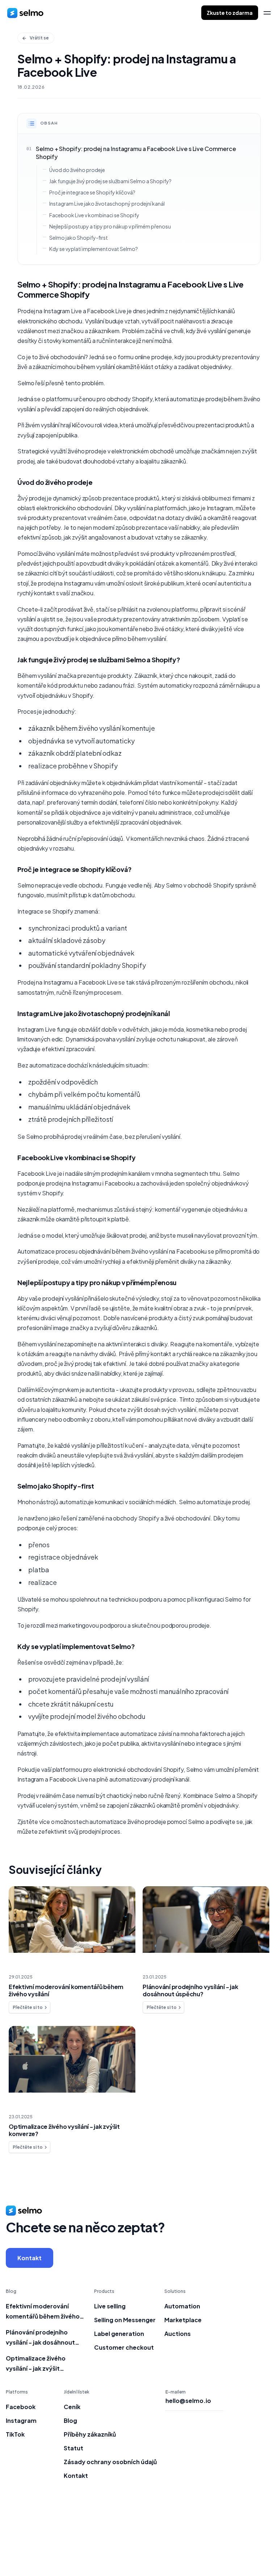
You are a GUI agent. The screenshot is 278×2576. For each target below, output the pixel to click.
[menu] (267, 13)
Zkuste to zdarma (230, 13)
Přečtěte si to (28, 2007)
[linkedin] (238, 2539)
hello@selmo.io (188, 2401)
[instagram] (253, 2539)
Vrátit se (39, 38)
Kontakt (30, 2258)
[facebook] (224, 2539)
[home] (25, 13)
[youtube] (268, 2539)
